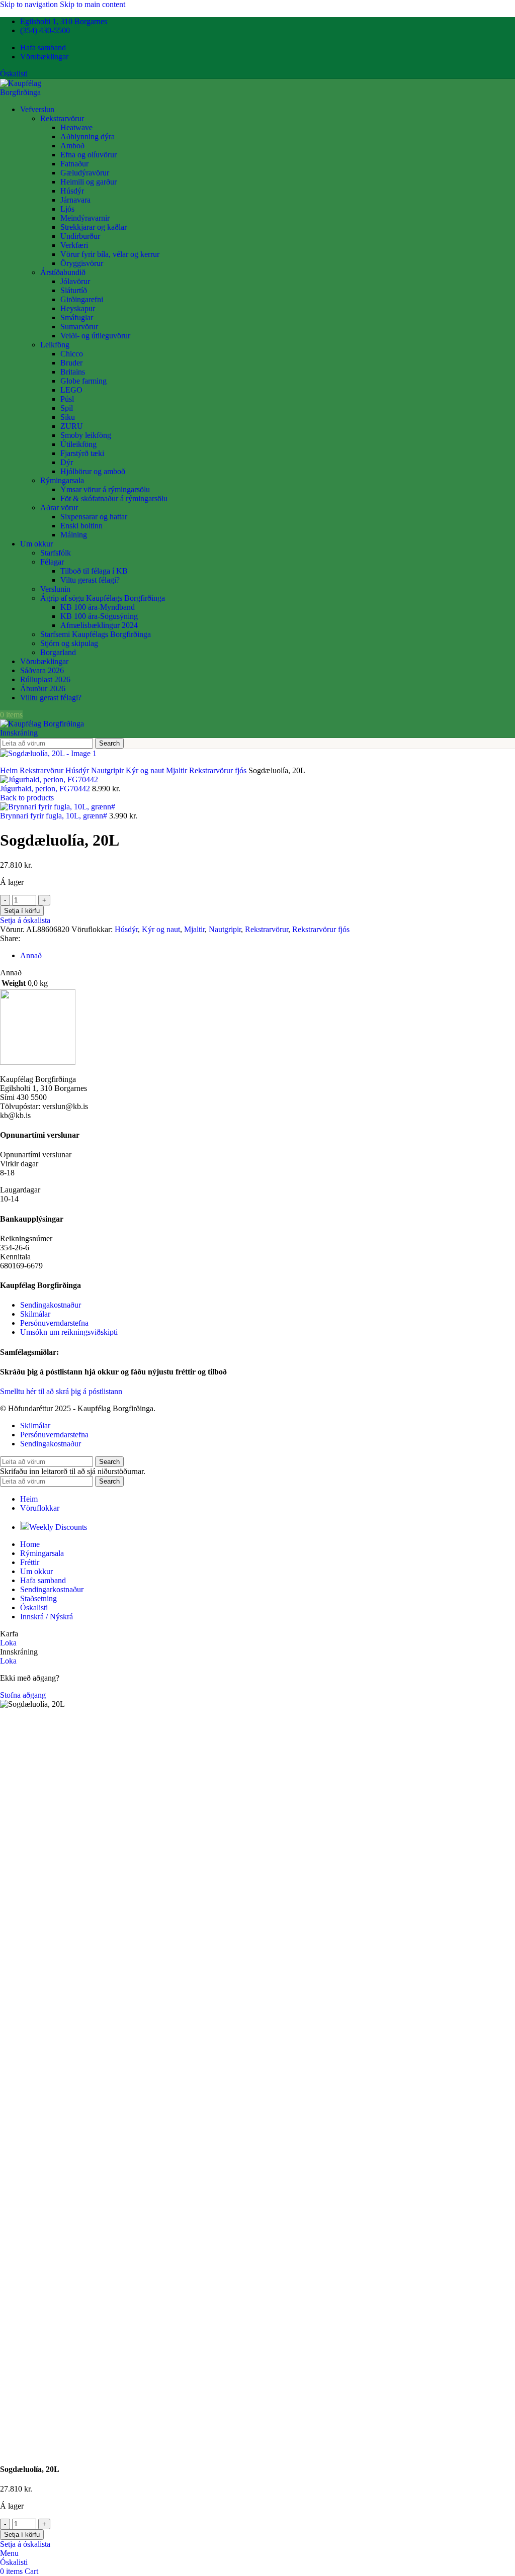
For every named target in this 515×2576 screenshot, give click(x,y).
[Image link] (38, 1062)
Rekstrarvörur (62, 118)
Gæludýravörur (85, 173)
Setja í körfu (22, 911)
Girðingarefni (82, 299)
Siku (68, 417)
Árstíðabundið (63, 272)
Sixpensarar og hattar (94, 517)
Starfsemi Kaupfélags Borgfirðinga (96, 634)
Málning (74, 535)
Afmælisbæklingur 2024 (99, 625)
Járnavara (75, 200)
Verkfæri (74, 245)
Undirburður (80, 236)
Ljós (67, 209)
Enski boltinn (81, 526)
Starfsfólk (56, 553)
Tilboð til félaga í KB (94, 571)
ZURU (72, 426)
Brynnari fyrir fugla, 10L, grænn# (55, 816)
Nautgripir (108, 770)
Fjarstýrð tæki (82, 453)
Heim (10, 770)
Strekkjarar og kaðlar (94, 227)
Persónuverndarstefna (54, 1323)
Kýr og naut (146, 770)
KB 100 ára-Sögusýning (99, 616)
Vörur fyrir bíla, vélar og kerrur (110, 254)
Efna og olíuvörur (89, 155)
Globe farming (83, 381)
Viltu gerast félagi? (90, 580)
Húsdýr (72, 191)
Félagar (52, 562)
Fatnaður (74, 164)
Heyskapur (78, 308)
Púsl (67, 399)
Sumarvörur (79, 327)
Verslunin (55, 589)
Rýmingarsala (62, 480)
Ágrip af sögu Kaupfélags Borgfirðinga (103, 598)
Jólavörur (75, 281)
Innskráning (19, 733)
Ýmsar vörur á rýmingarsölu (105, 489)
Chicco (72, 354)
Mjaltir (178, 770)
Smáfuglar (77, 317)
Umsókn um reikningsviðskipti (69, 1332)
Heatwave (76, 127)
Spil (67, 408)
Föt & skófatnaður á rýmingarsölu (114, 498)
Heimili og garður (89, 182)
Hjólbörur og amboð (93, 471)
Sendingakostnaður (51, 1305)
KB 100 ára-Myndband (98, 607)
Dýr (67, 462)
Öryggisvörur (82, 263)
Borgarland (58, 652)
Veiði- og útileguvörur (95, 336)
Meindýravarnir (85, 218)
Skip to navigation (30, 4)
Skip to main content (93, 4)
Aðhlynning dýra (88, 136)
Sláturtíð (74, 290)
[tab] (31, 955)
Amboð (72, 146)
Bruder (71, 363)
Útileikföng (78, 444)
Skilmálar (35, 1314)
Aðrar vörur (59, 508)
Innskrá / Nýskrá (47, 1617)
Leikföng (55, 345)
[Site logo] (41, 92)
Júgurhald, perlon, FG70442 (46, 789)
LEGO (71, 390)
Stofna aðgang (23, 1695)
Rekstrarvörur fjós (219, 770)
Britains (73, 372)
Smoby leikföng (86, 435)
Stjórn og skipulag (69, 643)
